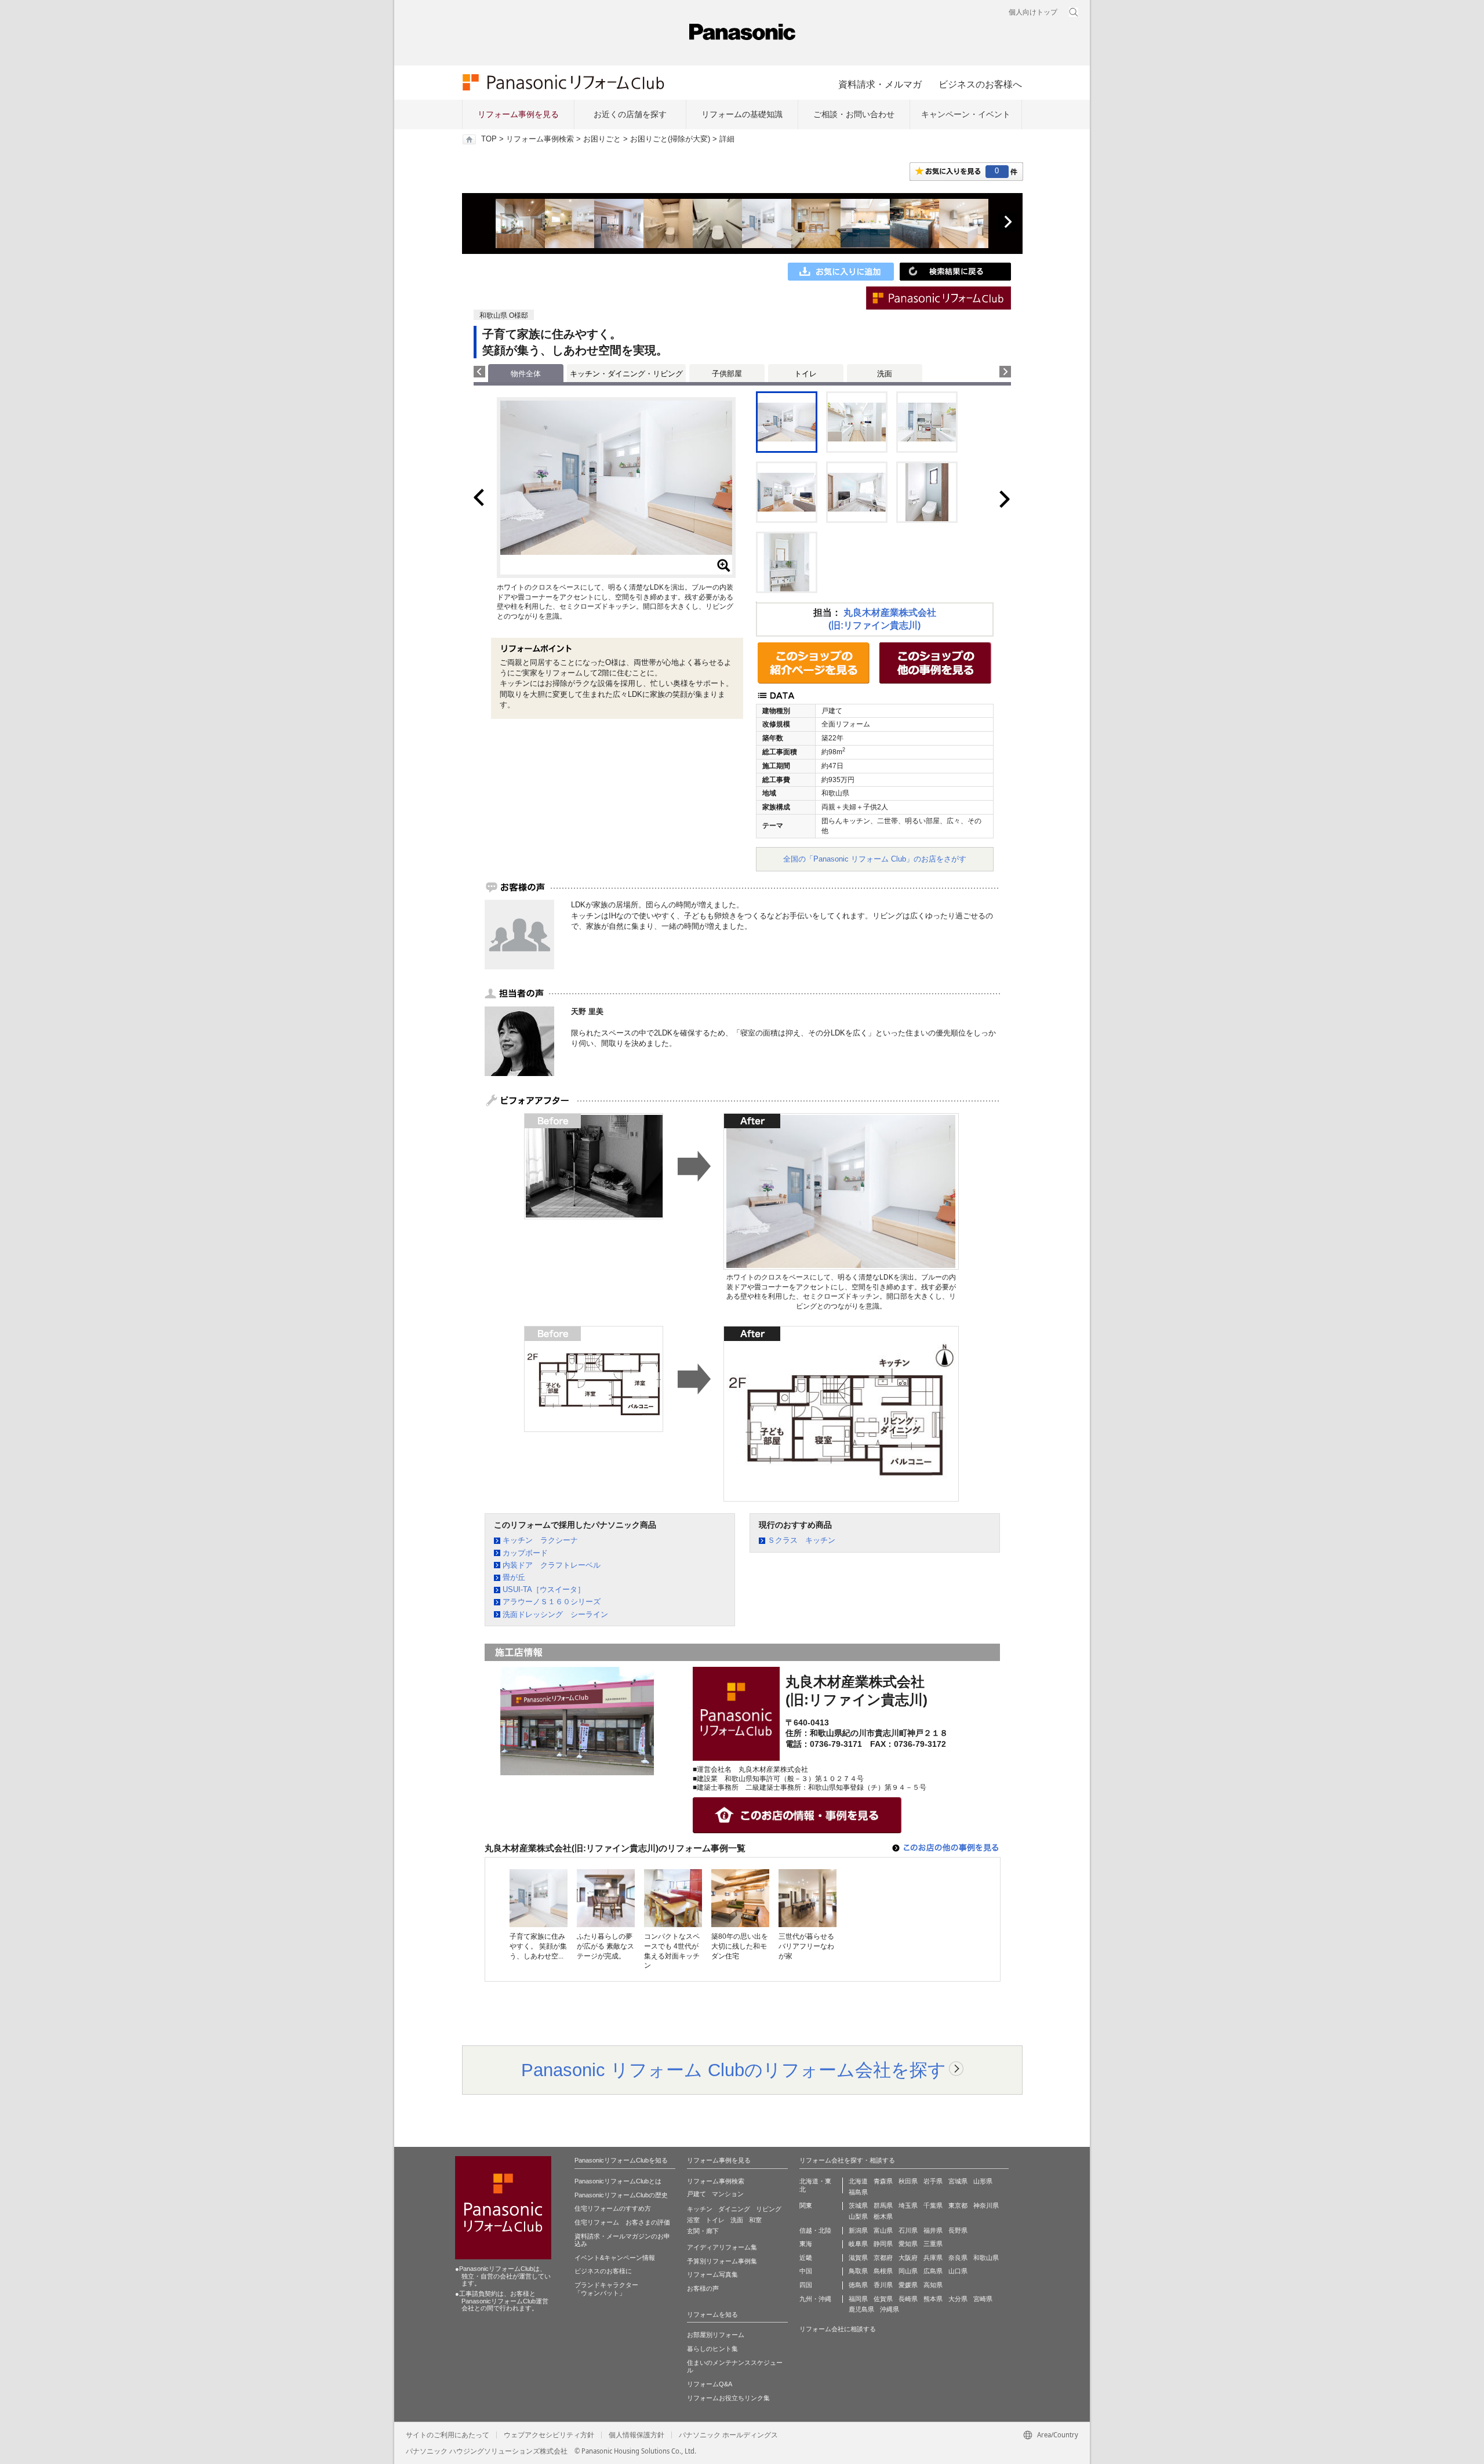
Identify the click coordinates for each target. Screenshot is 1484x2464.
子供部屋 (727, 374)
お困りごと (602, 139)
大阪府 (908, 2258)
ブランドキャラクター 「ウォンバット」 (606, 2289)
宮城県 (958, 2181)
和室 (755, 2220)
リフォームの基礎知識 (742, 114)
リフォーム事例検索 (540, 139)
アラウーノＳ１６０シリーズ (552, 1602)
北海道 (858, 2181)
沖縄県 (890, 2309)
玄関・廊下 (703, 2231)
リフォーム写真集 (712, 2274)
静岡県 (883, 2244)
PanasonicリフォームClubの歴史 (621, 2195)
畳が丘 (514, 1577)
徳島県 (858, 2285)
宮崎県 (983, 2299)
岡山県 (908, 2271)
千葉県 (933, 2205)
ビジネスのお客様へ (980, 84)
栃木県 (883, 2216)
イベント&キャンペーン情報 (615, 2258)
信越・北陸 (815, 2230)
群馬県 (883, 2205)
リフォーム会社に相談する (838, 2329)
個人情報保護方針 (636, 2435)
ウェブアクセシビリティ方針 (549, 2435)
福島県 (858, 2192)
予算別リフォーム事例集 (722, 2261)
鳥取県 (858, 2271)
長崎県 (908, 2299)
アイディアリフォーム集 (722, 2247)
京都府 (883, 2258)
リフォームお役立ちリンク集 (728, 2398)
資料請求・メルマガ (880, 84)
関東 (806, 2205)
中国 (806, 2271)
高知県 (933, 2285)
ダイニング (734, 2209)
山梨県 (858, 2216)
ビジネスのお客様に (603, 2271)
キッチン (700, 2209)
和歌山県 (986, 2258)
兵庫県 (933, 2258)
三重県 (933, 2244)
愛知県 (908, 2244)
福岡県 (858, 2299)
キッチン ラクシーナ (540, 1540)
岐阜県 (858, 2244)
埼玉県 (908, 2205)
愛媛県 (908, 2285)
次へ (1007, 222)
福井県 (933, 2230)
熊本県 (933, 2299)
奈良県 (958, 2258)
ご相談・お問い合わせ (854, 114)
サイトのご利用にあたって (448, 2435)
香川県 (883, 2285)
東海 (806, 2244)
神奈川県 (986, 2205)
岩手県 (933, 2181)
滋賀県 (858, 2258)
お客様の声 (703, 2288)
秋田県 (908, 2181)
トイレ (805, 374)
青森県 (883, 2181)
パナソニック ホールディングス (728, 2435)
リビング (769, 2209)
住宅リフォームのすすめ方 (613, 2208)
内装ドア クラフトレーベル (552, 1565)
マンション (728, 2194)
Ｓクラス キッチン (801, 1540)
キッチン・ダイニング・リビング (626, 374)
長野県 (958, 2230)
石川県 (908, 2230)
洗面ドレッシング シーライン (555, 1614)
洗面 (885, 374)
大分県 (958, 2299)
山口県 (958, 2271)
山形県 (983, 2181)
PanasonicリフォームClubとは (618, 2181)
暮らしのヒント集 (712, 2349)
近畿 (806, 2258)
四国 (806, 2285)
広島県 (933, 2271)
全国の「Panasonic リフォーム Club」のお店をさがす (875, 859)
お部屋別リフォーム (716, 2335)
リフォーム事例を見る (518, 114)
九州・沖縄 (815, 2299)
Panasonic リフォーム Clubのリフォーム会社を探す (734, 2070)
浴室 (693, 2220)
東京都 (958, 2205)
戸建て (696, 2194)
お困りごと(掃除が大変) (670, 139)
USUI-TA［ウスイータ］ (544, 1589)
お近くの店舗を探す (630, 114)
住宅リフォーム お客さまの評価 (622, 2222)
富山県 (883, 2230)
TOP (489, 139)
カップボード (525, 1553)
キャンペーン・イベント (966, 114)
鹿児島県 (861, 2309)
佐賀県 (883, 2299)
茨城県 (858, 2205)
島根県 (883, 2271)
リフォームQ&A (710, 2384)
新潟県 (858, 2230)
